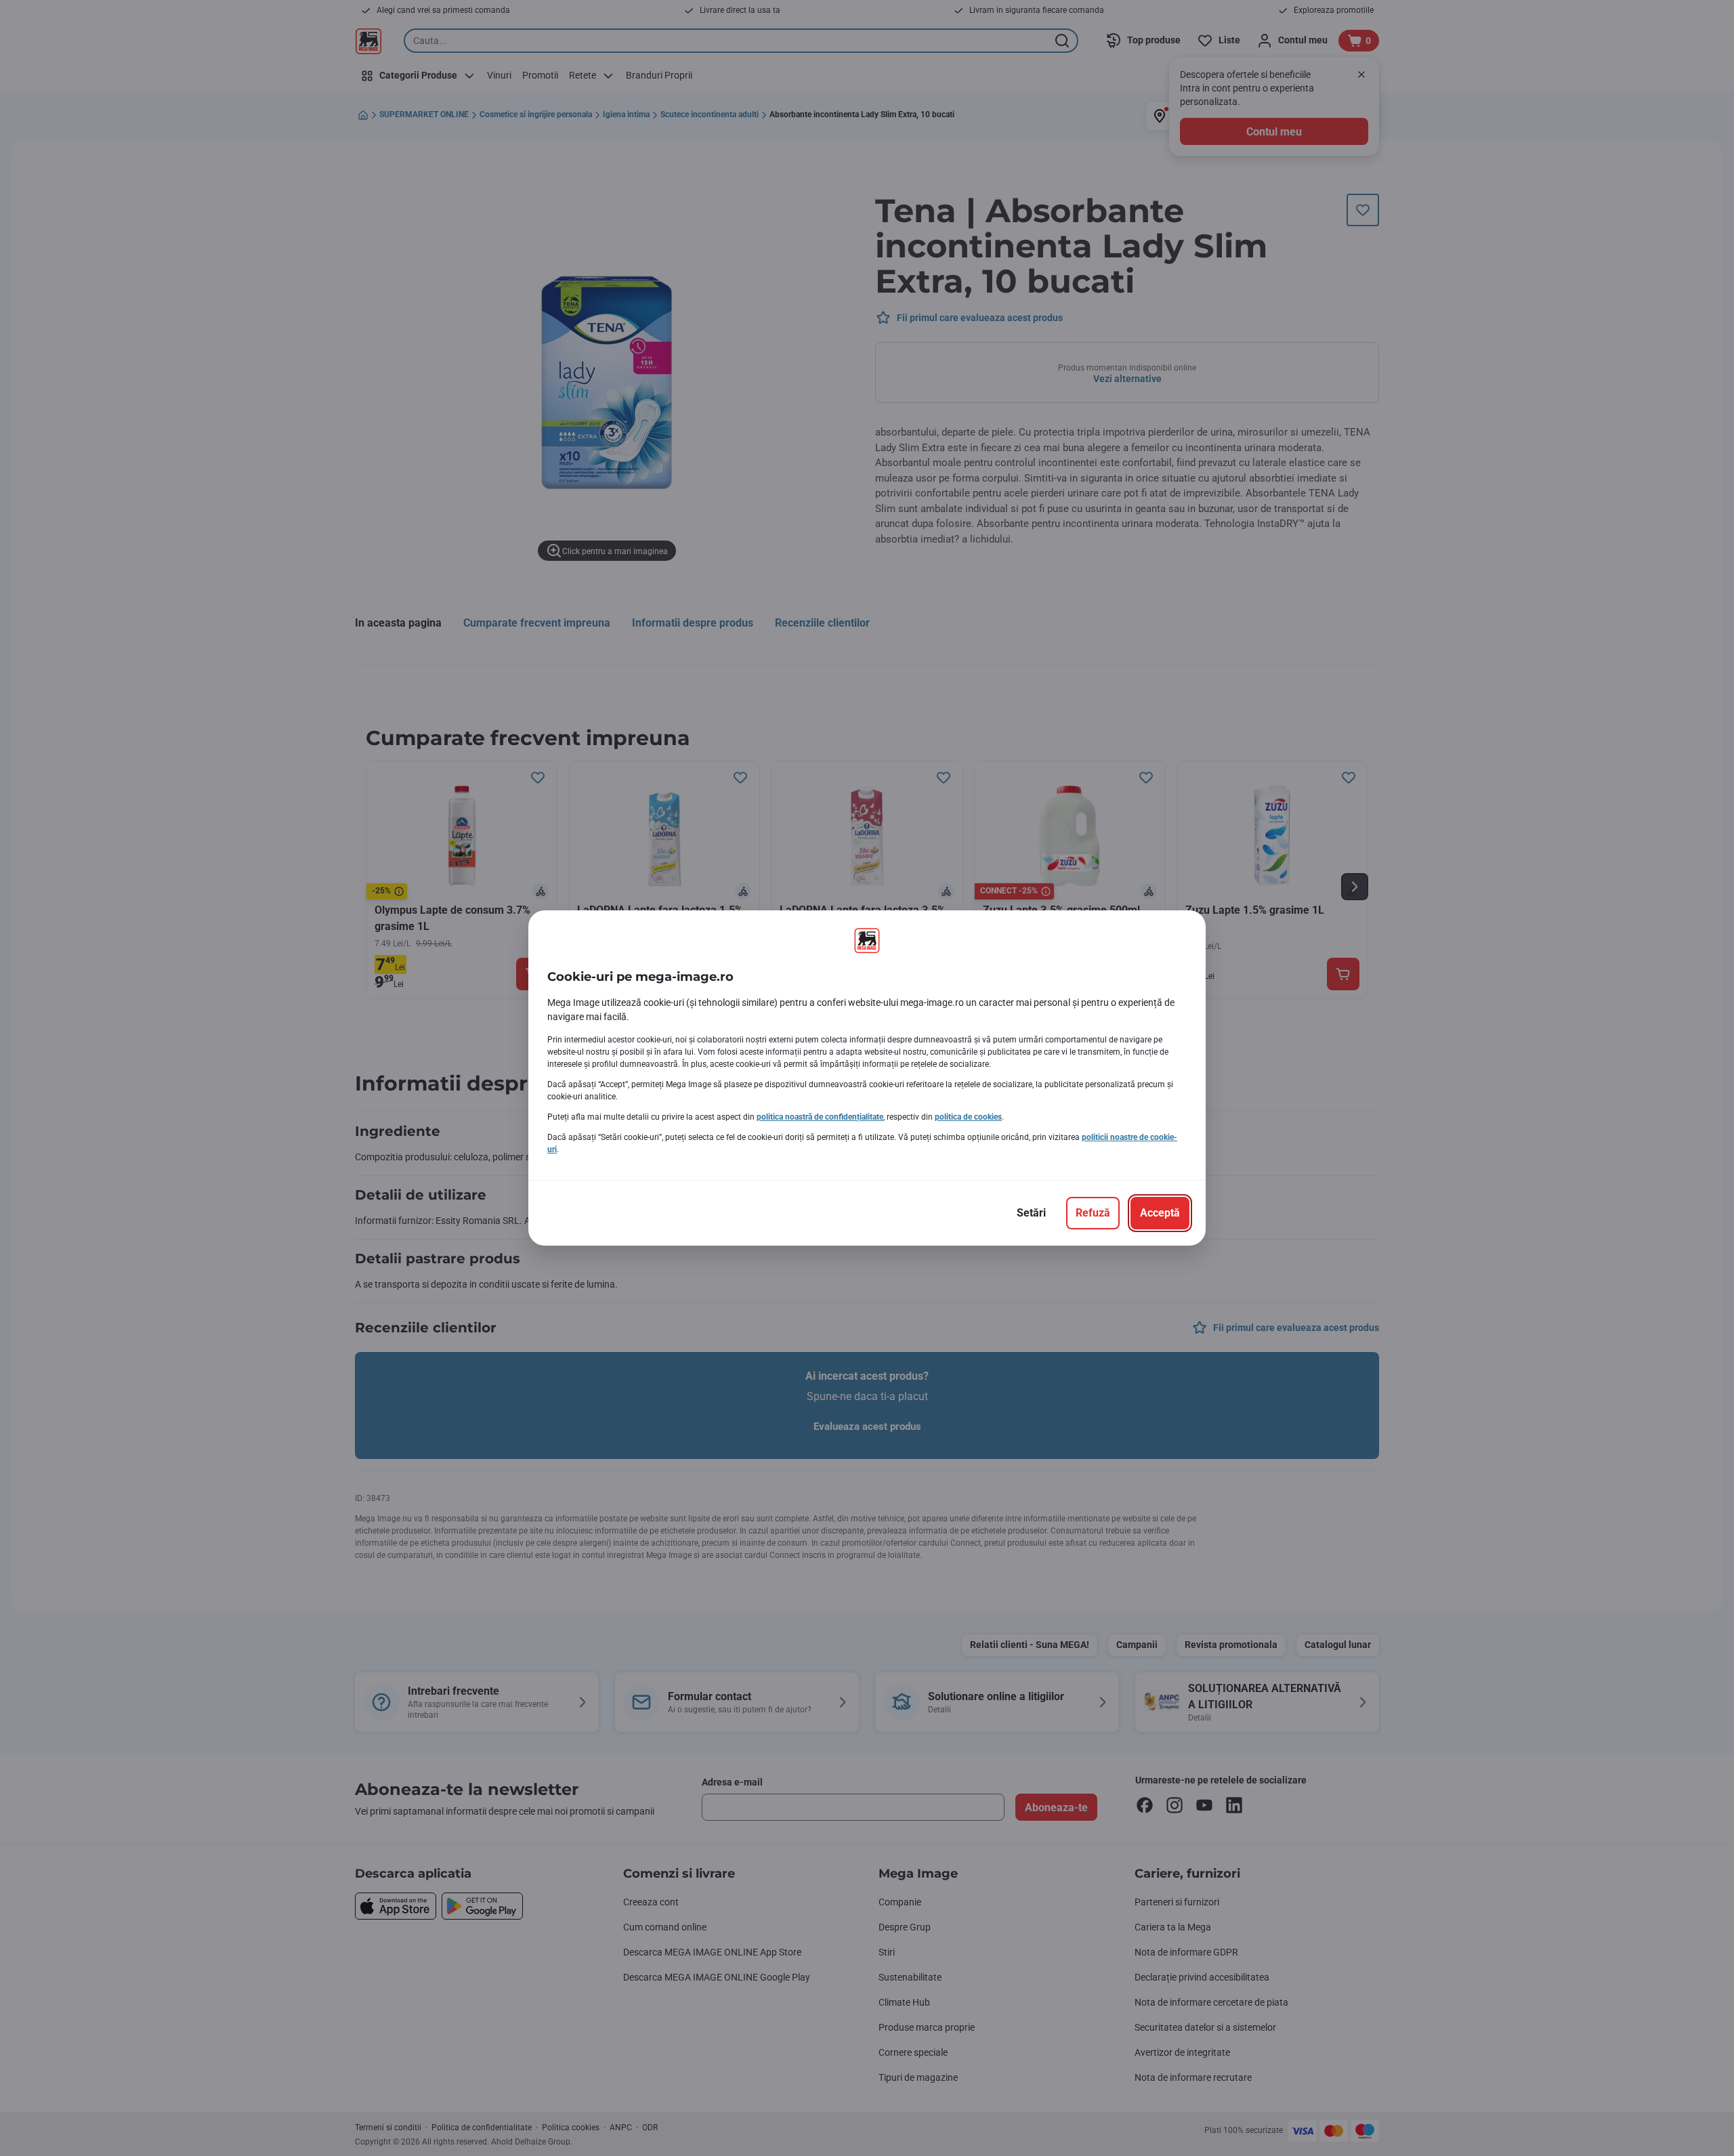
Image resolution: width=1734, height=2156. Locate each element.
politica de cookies (968, 1117)
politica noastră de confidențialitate (820, 1117)
